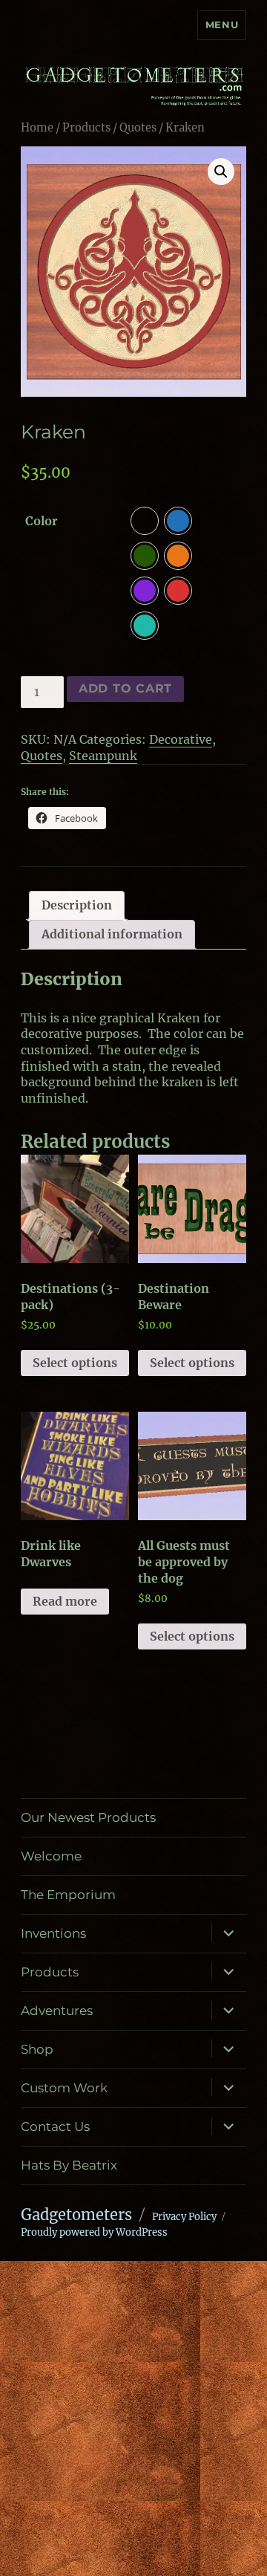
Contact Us (55, 2126)
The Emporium (68, 1895)
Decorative (181, 739)
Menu (222, 25)
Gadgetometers (76, 2215)
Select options (75, 1363)
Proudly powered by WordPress (94, 2232)
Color (42, 521)
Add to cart (125, 688)
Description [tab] (77, 905)
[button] (221, 172)
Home (37, 128)
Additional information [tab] (112, 934)
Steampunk (103, 756)
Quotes (138, 128)
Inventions (53, 1933)
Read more (65, 1601)
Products (86, 128)
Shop (37, 2049)
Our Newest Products (88, 1817)
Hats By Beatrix (69, 2165)
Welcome (51, 1856)
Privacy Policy (184, 2217)
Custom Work (64, 2088)
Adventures (57, 2011)
